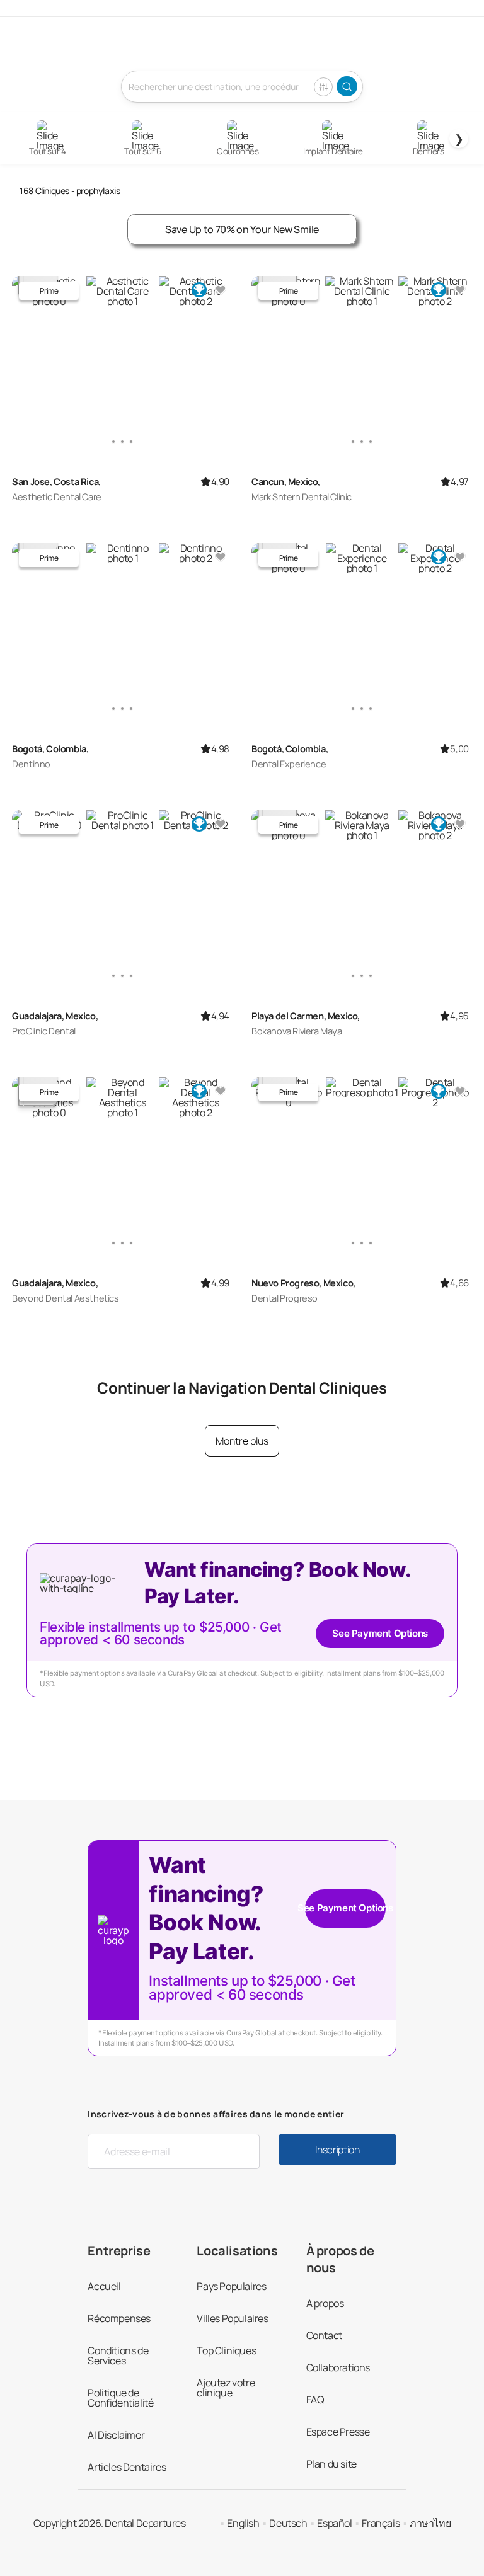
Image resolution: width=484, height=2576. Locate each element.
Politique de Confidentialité (120, 2398)
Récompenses (119, 2318)
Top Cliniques (226, 2350)
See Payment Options (380, 1633)
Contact (324, 2335)
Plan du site (331, 2464)
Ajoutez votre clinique (226, 2388)
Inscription (337, 2150)
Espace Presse (338, 2432)
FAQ (315, 2400)
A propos (325, 2303)
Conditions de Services (118, 2356)
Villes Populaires (232, 2318)
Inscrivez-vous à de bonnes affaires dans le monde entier (216, 2114)
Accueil (104, 2286)
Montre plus (242, 1441)
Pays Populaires (231, 2286)
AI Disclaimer (116, 2435)
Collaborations (338, 2367)
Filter (323, 87)
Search (347, 86)
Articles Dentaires (127, 2467)
